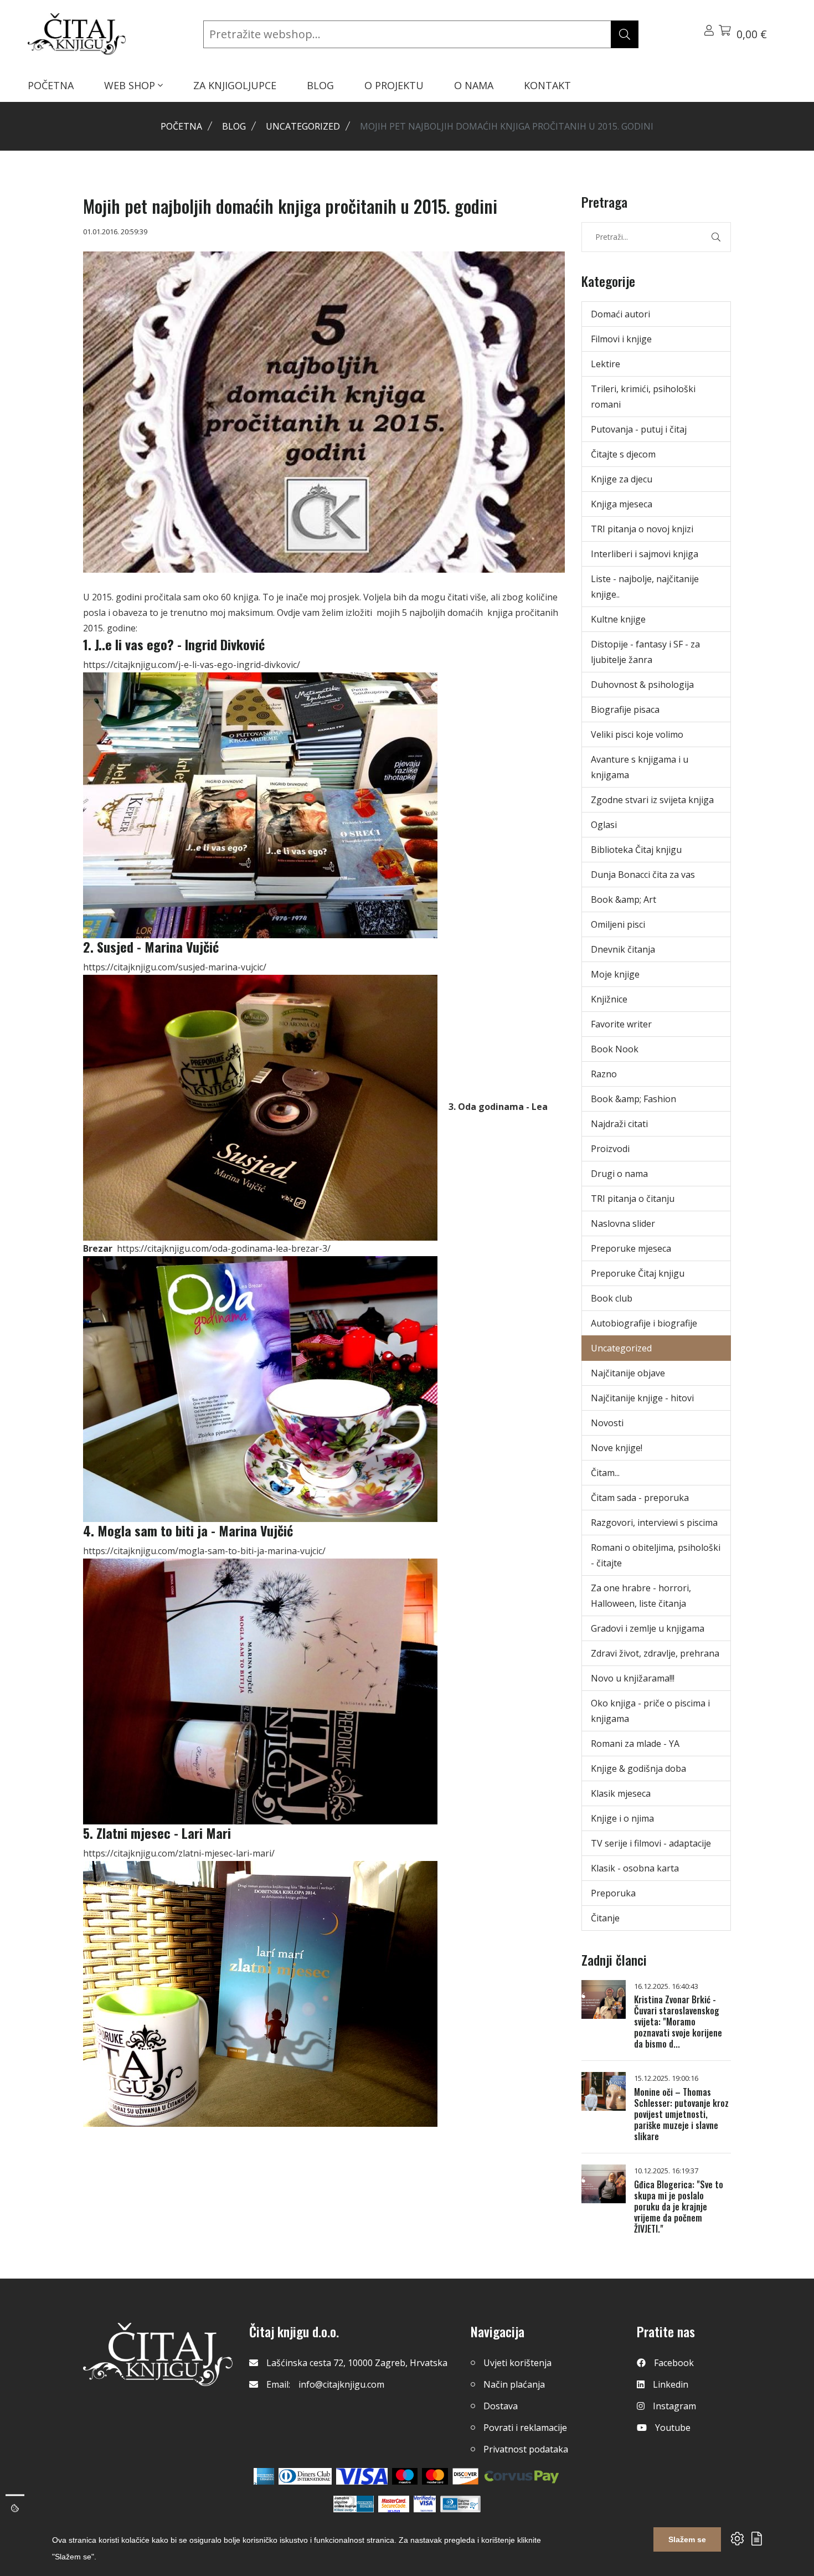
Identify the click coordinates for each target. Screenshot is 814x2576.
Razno (604, 1074)
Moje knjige (615, 974)
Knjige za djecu (622, 479)
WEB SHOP (131, 85)
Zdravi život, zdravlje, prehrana (655, 1653)
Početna (181, 126)
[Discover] (465, 2476)
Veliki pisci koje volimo (637, 734)
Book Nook (615, 1049)
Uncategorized (303, 126)
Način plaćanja (514, 2384)
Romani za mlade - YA (635, 1744)
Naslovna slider (623, 1223)
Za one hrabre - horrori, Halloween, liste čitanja (641, 1596)
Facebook (674, 2363)
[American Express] (264, 2476)
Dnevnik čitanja (623, 949)
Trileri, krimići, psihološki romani (643, 397)
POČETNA (51, 85)
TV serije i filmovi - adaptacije (651, 1843)
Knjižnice (609, 999)
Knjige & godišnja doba (638, 1768)
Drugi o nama (619, 1174)
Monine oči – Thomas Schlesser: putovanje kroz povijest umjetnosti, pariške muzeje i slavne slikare (681, 2114)
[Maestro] (435, 2476)
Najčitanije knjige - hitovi (642, 1398)
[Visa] (362, 2476)
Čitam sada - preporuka (640, 1498)
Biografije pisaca (625, 709)
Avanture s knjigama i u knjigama (640, 767)
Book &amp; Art (624, 899)
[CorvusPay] (522, 2476)
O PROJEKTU (394, 85)
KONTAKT (547, 85)
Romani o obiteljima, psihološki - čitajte (656, 1555)
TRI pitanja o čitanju (633, 1199)
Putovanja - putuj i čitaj (639, 429)
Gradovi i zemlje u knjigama (648, 1628)
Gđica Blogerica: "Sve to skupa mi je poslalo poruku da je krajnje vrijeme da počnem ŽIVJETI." (679, 2207)
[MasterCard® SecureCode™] (394, 2504)
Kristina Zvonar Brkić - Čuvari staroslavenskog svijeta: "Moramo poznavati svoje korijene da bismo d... (678, 2022)
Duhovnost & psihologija (642, 685)
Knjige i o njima (622, 1818)
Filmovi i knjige (621, 339)
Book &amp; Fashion (633, 1099)
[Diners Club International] (305, 2476)
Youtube (673, 2428)
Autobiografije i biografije (644, 1323)
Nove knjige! (617, 1448)
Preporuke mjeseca (631, 1248)
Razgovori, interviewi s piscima (654, 1523)
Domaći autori (620, 314)
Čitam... (605, 1473)
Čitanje (605, 1918)
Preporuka (613, 1893)
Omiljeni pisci (618, 924)
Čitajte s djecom (623, 454)
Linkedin (671, 2384)
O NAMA (474, 85)
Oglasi (604, 825)
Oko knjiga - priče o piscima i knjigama (650, 1711)
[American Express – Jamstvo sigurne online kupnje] (353, 2504)
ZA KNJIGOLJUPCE (235, 85)
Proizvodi (610, 1149)
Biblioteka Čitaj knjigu (636, 850)
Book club (612, 1298)
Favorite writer (621, 1024)
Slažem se (687, 2539)
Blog (234, 126)
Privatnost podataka (526, 2449)
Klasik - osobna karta (635, 1868)
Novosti (607, 1423)
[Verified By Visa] (425, 2504)
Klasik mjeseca (621, 1793)
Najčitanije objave (628, 1373)
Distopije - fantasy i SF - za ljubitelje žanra (645, 652)
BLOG (320, 85)
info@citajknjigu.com (341, 2384)
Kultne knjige (618, 619)
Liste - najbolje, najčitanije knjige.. (645, 587)
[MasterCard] (405, 2476)
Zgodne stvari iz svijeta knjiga (652, 800)
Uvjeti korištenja (517, 2363)
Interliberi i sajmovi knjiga (645, 554)
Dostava (501, 2406)
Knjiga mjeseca (622, 504)
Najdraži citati (619, 1124)
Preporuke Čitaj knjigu (638, 1273)
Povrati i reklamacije (525, 2428)
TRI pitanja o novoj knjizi (642, 529)
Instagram (674, 2406)
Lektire (606, 364)
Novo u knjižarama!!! (633, 1678)
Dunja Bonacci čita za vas (643, 875)
